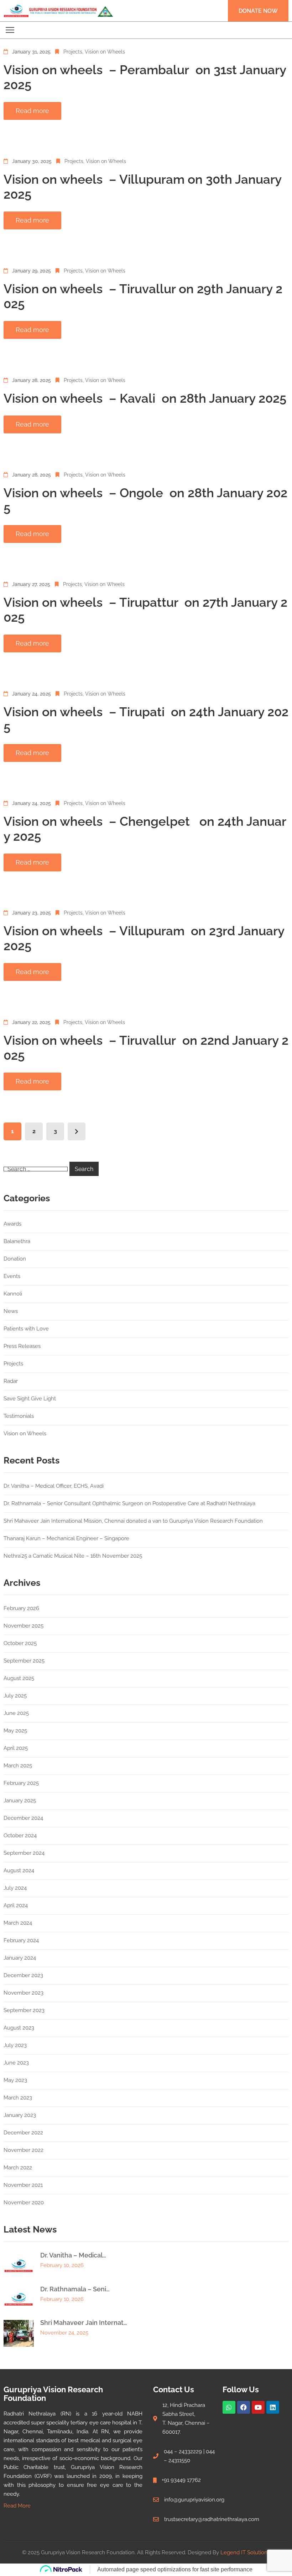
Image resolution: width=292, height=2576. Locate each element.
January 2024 (20, 1958)
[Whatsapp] (229, 2407)
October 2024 (20, 1836)
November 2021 (23, 2185)
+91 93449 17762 (181, 2480)
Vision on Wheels (105, 52)
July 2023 (15, 2045)
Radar (11, 1381)
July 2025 (15, 1696)
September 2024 (24, 1853)
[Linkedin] (273, 2407)
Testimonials (19, 1416)
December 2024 (23, 1818)
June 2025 (16, 1713)
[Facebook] (244, 2407)
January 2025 (20, 1801)
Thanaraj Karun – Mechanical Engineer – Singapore (66, 1538)
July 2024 (15, 1888)
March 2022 (18, 2168)
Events (12, 1276)
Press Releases (22, 1346)
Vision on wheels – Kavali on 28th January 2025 (145, 398)
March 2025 (18, 1766)
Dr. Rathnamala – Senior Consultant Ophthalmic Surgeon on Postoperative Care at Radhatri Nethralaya (129, 1503)
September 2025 (24, 1661)
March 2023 (18, 2098)
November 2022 (24, 2150)
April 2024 (16, 1905)
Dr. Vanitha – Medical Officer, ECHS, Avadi (54, 1486)
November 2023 (24, 1993)
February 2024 (21, 1940)
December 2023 (23, 1975)
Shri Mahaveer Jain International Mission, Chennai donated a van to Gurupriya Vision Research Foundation (133, 1521)
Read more (32, 111)
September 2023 (24, 2010)
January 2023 (20, 2115)
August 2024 (19, 1870)
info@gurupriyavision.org (194, 2500)
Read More (17, 2506)
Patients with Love (26, 1329)
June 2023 (16, 2063)
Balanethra (17, 1241)
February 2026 (21, 1608)
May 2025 (15, 1731)
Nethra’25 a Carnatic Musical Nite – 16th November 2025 (73, 1556)
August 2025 (19, 1678)
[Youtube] (258, 2407)
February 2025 (21, 1783)
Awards (12, 1224)
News (11, 1311)
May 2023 (15, 2080)
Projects (73, 52)
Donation (15, 1259)
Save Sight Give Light (30, 1399)
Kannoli (13, 1294)
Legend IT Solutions (245, 2552)
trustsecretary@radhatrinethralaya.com (212, 2519)
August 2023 (19, 2028)
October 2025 (20, 1643)
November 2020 (24, 2203)
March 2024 (18, 1923)
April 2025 (16, 1748)
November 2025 (24, 1626)
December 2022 (23, 2133)
